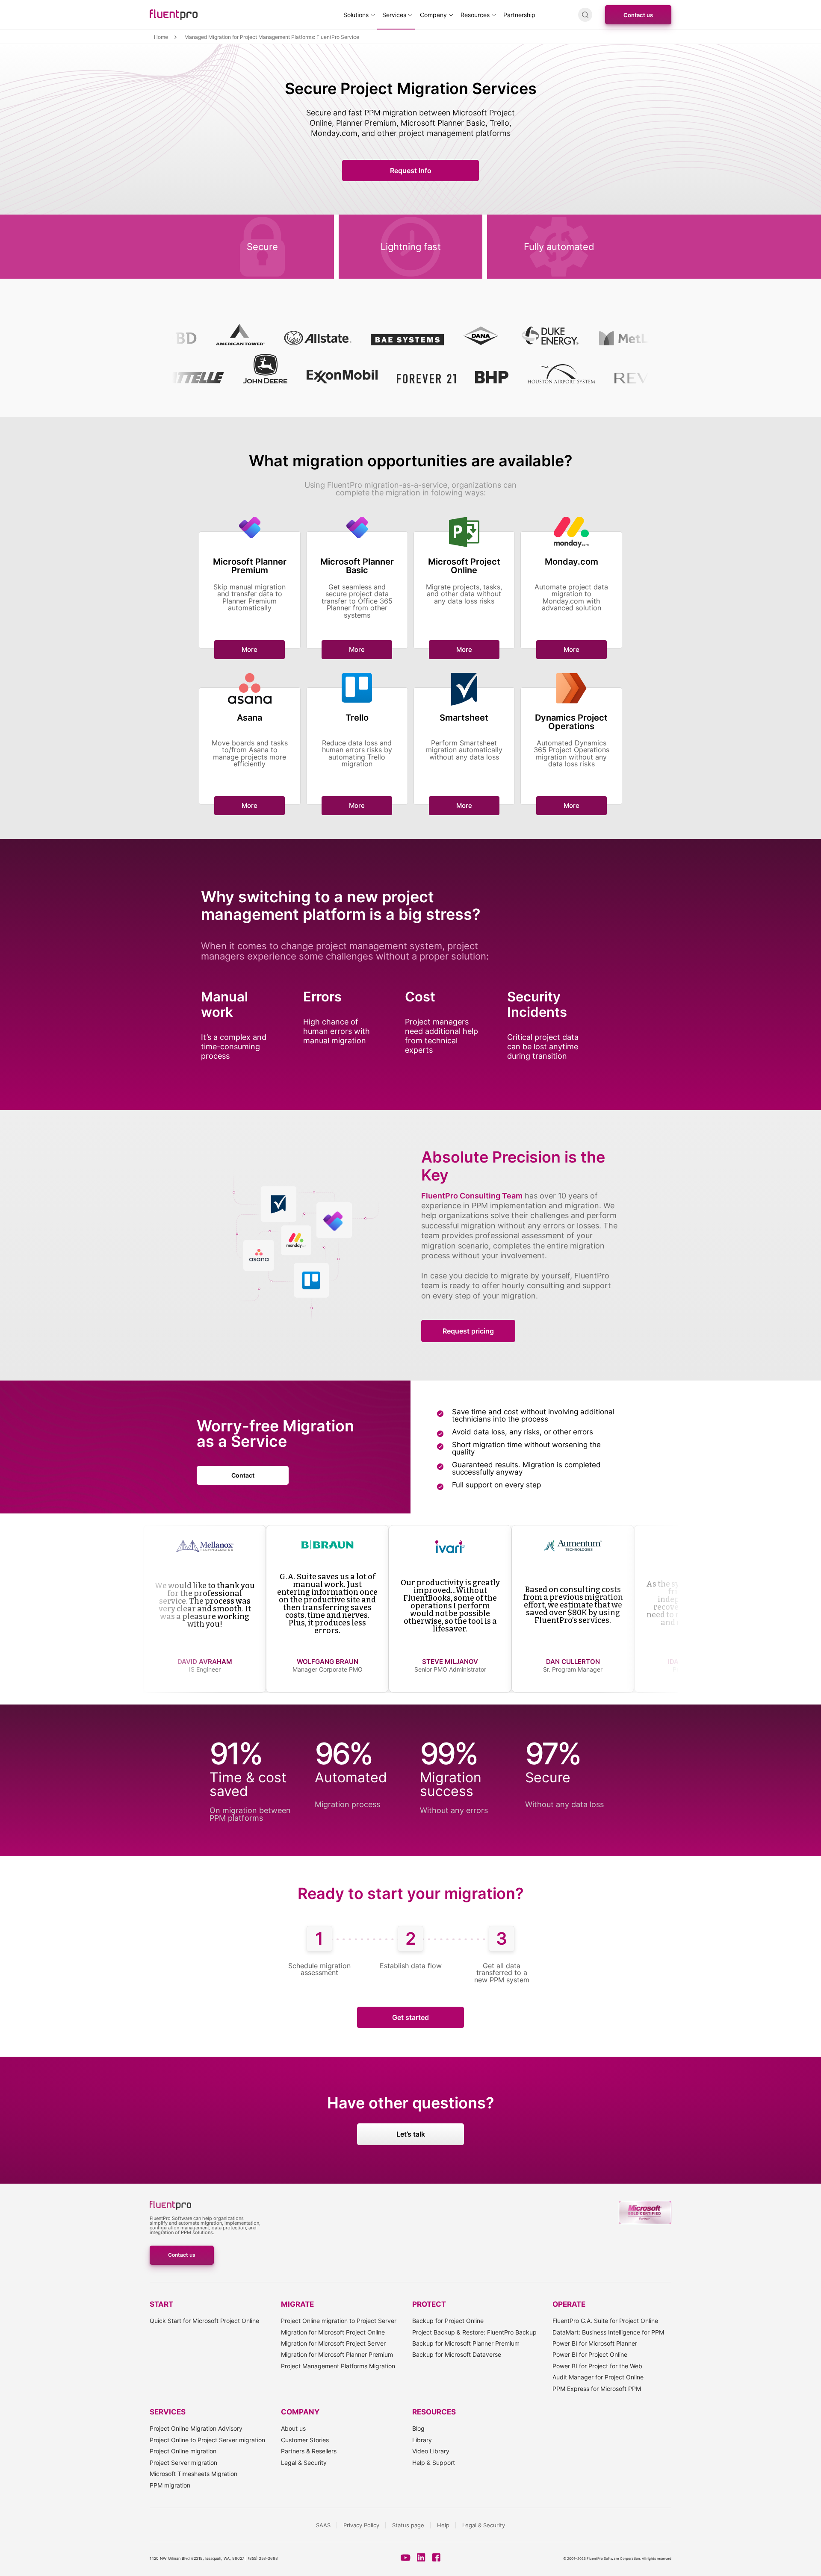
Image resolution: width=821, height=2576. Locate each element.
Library (422, 2440)
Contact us (638, 15)
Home (161, 37)
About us (293, 2428)
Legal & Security (304, 2463)
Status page (408, 2525)
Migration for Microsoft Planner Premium (337, 2354)
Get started (410, 2017)
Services (394, 15)
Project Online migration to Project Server (339, 2321)
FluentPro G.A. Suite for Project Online (605, 2321)
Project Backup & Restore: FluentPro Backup (474, 2332)
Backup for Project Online (448, 2321)
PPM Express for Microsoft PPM (597, 2389)
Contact (243, 1475)
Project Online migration (183, 2451)
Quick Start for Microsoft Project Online (204, 2321)
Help (443, 2525)
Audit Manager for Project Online (598, 2377)
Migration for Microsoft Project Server (333, 2343)
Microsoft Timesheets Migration (193, 2474)
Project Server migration (183, 2463)
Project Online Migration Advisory (196, 2428)
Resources (475, 15)
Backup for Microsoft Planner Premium (466, 2343)
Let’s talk (411, 2134)
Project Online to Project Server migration (207, 2440)
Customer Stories (305, 2440)
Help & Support (434, 2463)
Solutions (356, 15)
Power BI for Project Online (590, 2354)
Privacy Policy (361, 2525)
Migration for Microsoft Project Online (333, 2332)
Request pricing (468, 1331)
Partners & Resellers (309, 2451)
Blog (418, 2428)
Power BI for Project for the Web (597, 2366)
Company (433, 15)
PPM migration (170, 2485)
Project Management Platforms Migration (338, 2366)
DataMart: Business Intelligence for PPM (608, 2332)
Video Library (431, 2451)
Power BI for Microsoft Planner (595, 2343)
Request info (411, 171)
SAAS (323, 2525)
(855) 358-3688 (263, 2558)
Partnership (519, 15)
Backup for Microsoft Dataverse (457, 2354)
